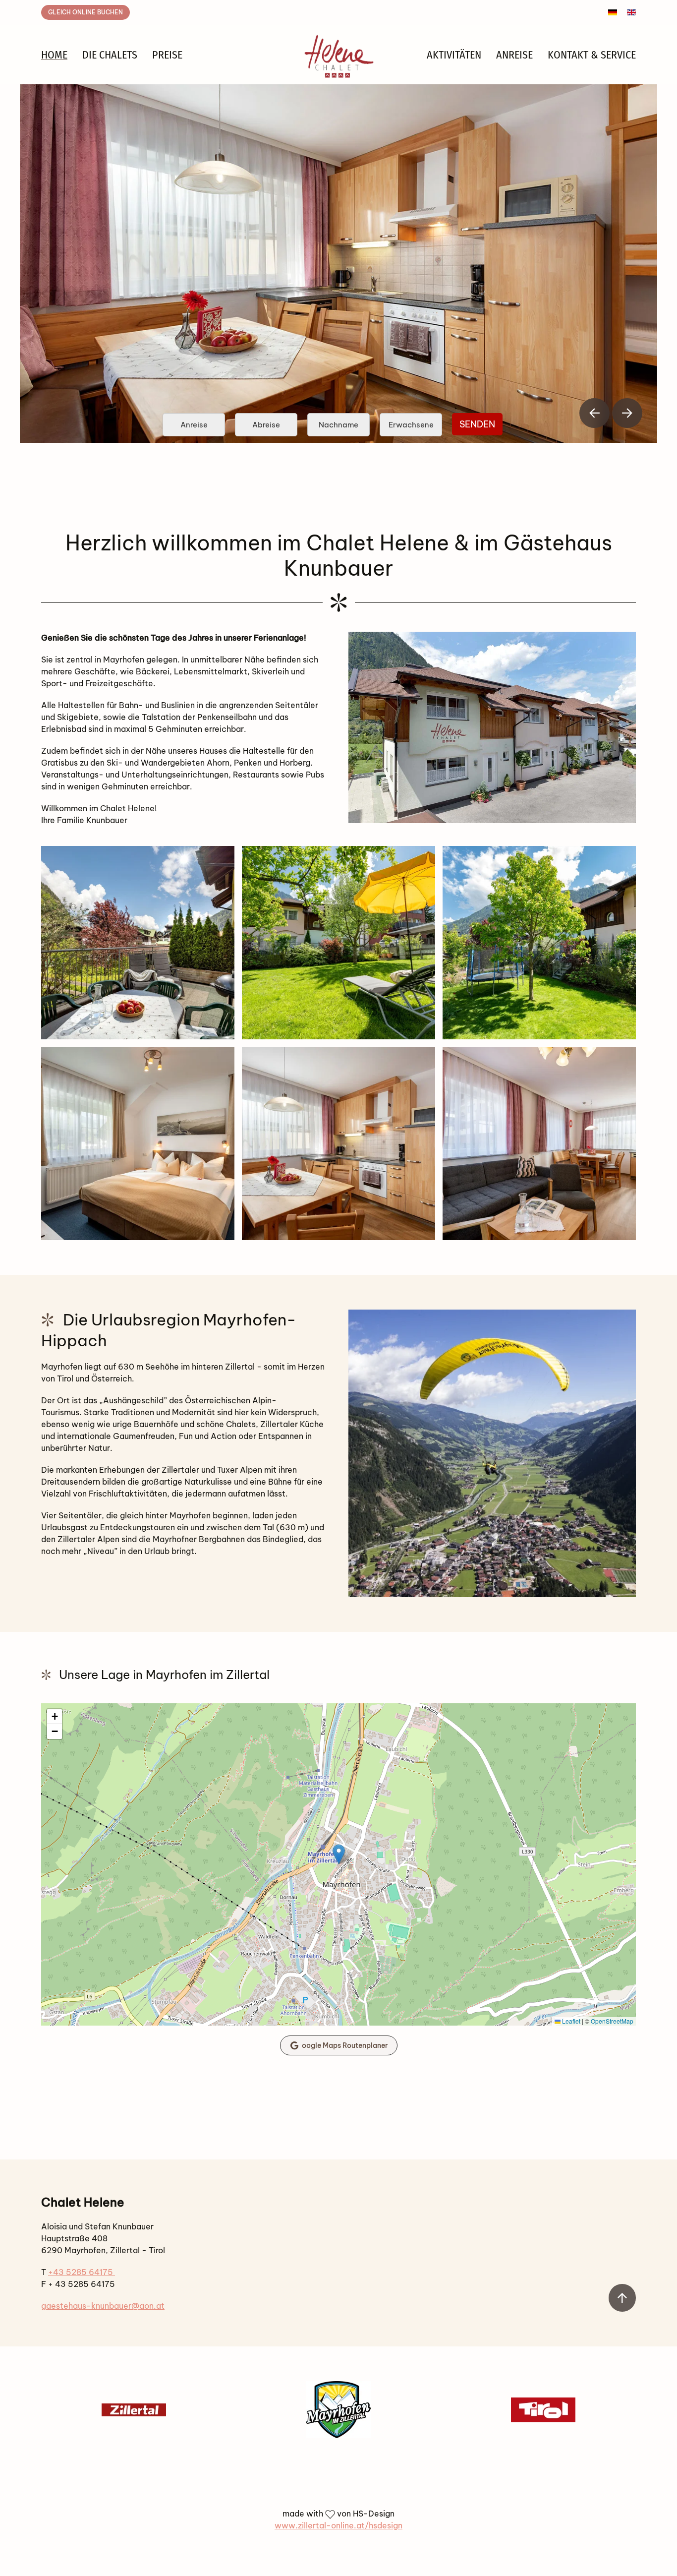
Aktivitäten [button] (454, 55)
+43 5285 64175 (82, 2272)
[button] (594, 413)
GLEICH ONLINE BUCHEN (85, 12)
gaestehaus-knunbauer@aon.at (103, 2306)
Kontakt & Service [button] (592, 55)
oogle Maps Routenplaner (345, 2045)
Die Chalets (110, 55)
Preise (167, 55)
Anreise (514, 55)
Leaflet (570, 2021)
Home (54, 55)
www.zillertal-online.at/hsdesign (338, 2525)
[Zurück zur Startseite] (338, 55)
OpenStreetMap (612, 2021)
